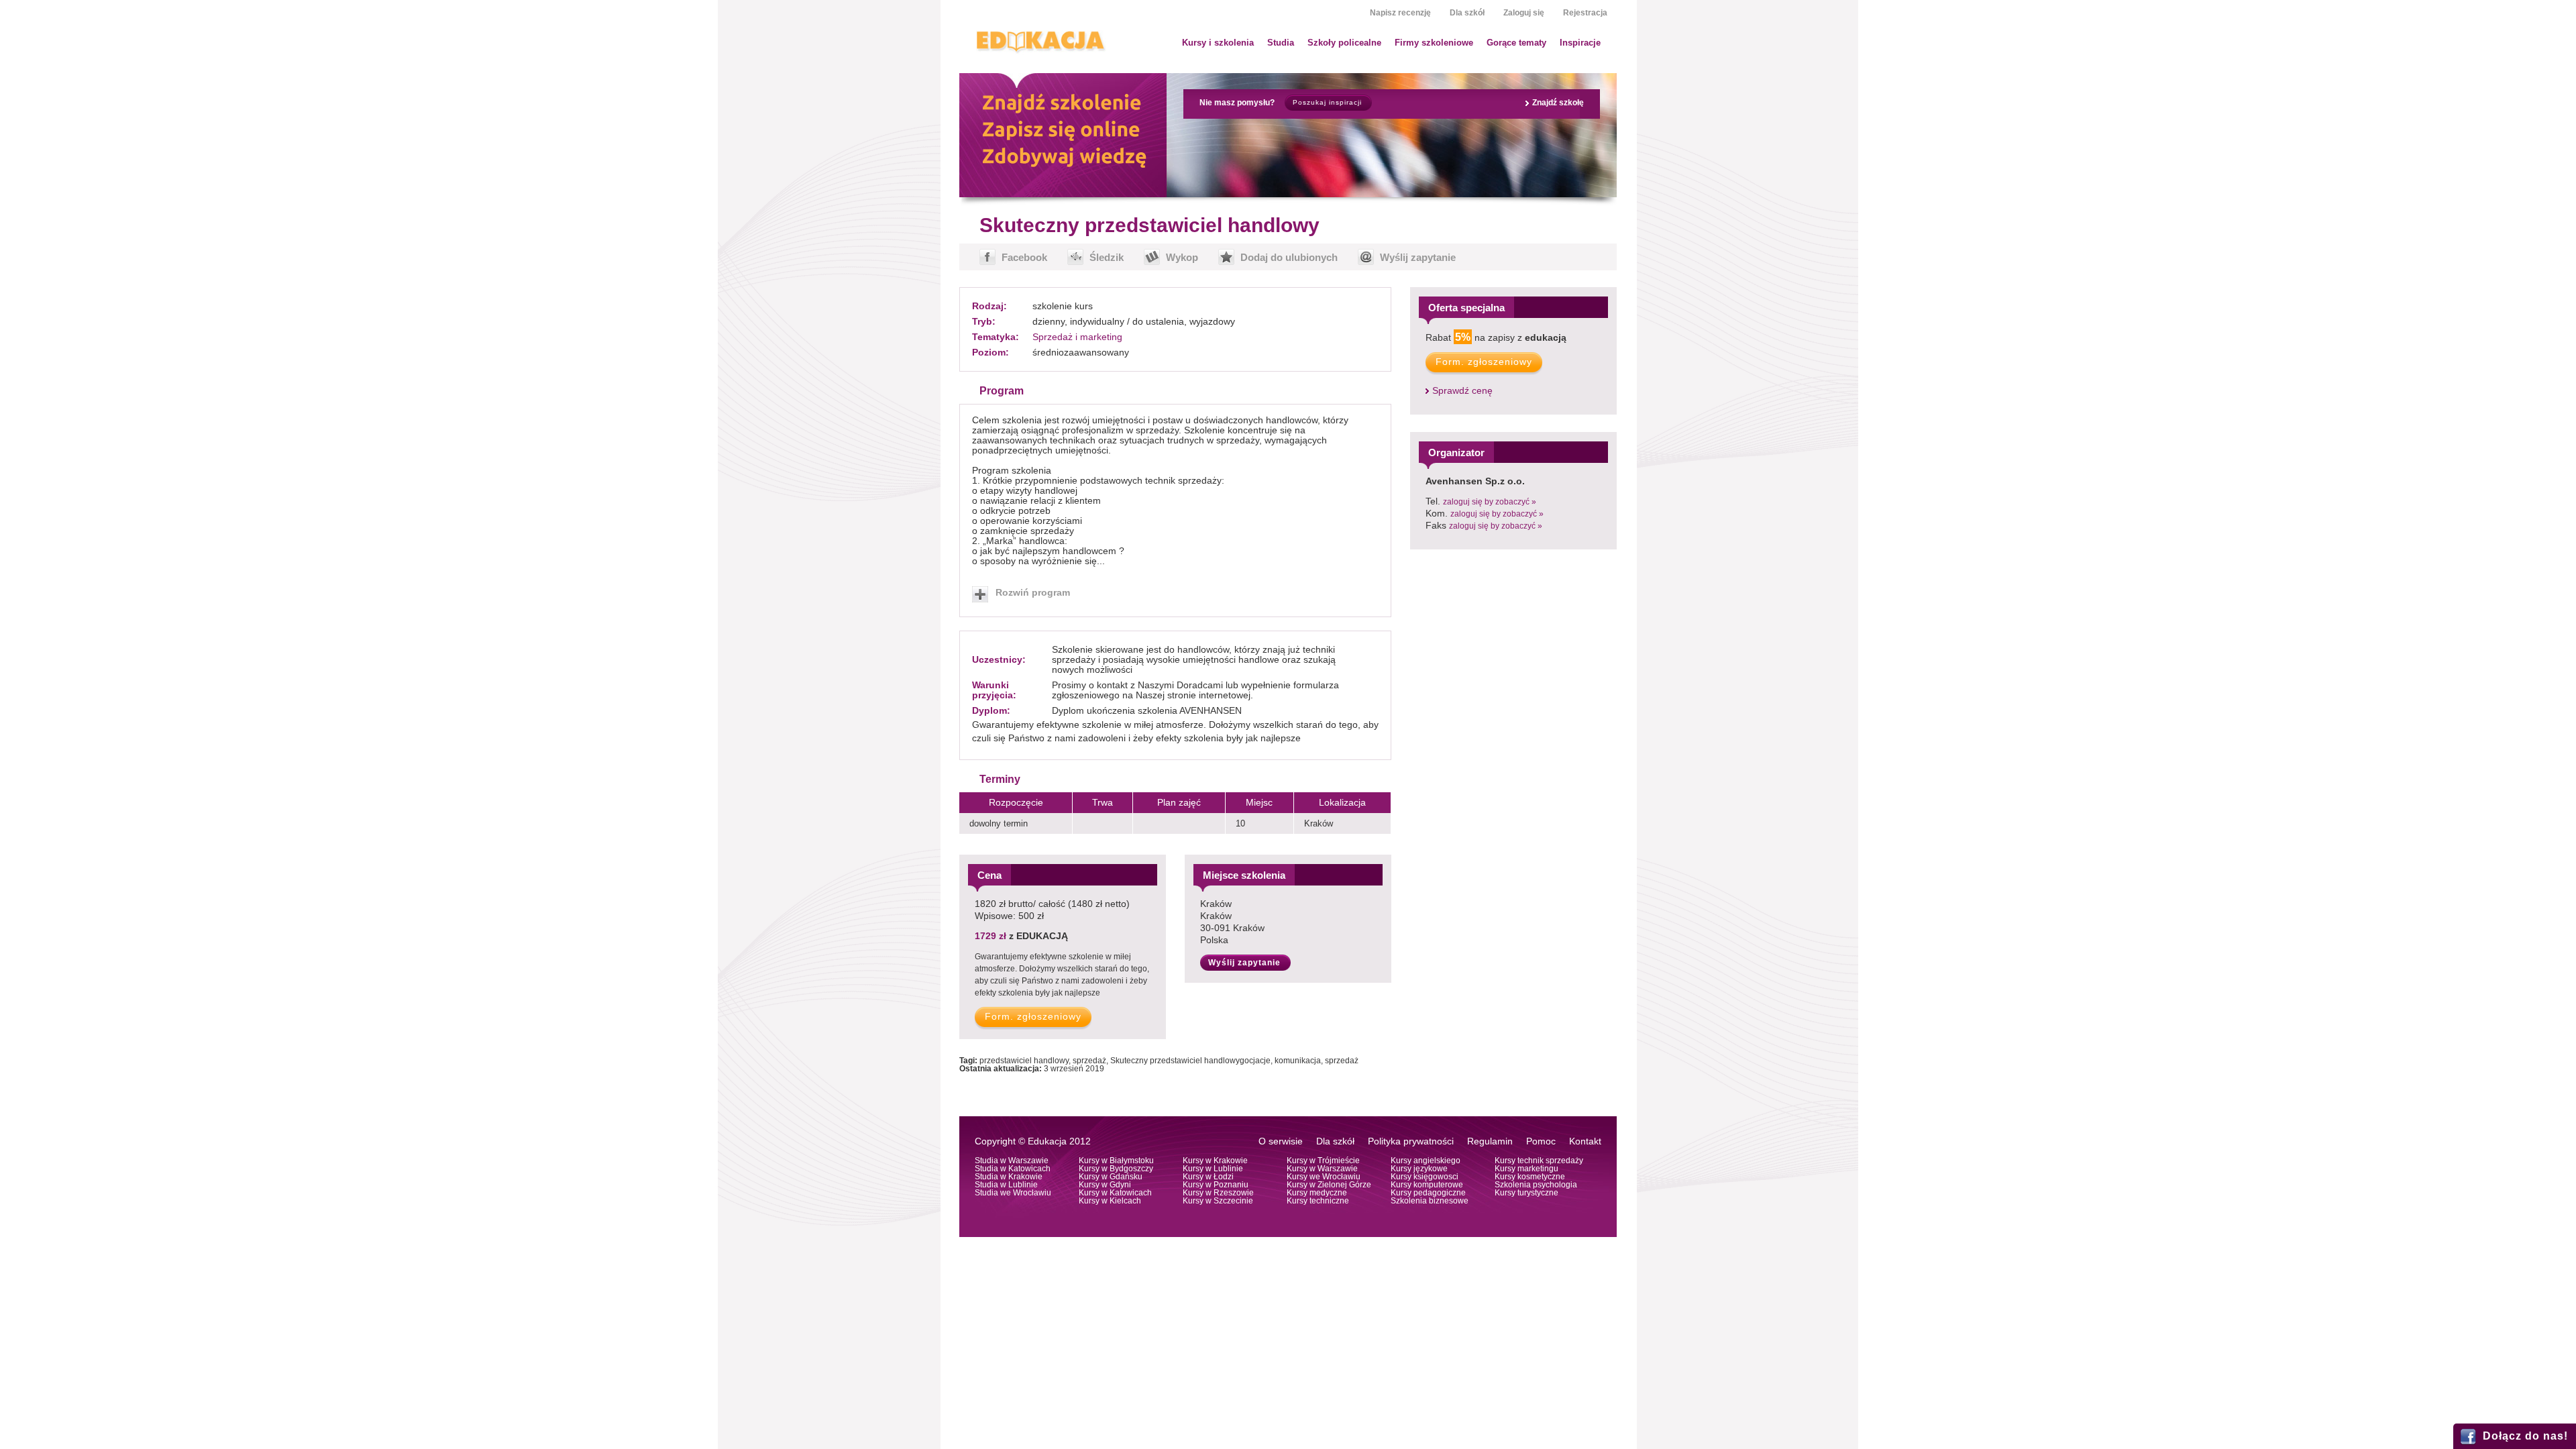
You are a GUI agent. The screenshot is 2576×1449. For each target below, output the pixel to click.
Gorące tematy (1516, 43)
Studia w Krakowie (1009, 1177)
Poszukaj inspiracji (1327, 102)
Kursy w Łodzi (1208, 1177)
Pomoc (1541, 1141)
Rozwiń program (1033, 593)
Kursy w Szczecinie (1218, 1201)
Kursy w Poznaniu (1216, 1185)
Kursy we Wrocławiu (1324, 1177)
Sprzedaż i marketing (1077, 337)
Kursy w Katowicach (1115, 1193)
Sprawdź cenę (1462, 391)
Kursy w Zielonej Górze (1329, 1185)
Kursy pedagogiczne (1428, 1193)
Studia (1281, 43)
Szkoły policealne (1344, 43)
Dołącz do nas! (2525, 1436)
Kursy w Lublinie (1213, 1169)
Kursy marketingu (1526, 1169)
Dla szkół (1467, 13)
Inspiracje (1580, 43)
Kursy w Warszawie (1322, 1169)
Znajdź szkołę (1558, 103)
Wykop (1182, 257)
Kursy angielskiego (1426, 1161)
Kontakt (1585, 1141)
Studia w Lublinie (1006, 1185)
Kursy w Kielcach (1110, 1201)
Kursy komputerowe (1427, 1185)
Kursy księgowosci (1425, 1177)
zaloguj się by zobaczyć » (1490, 502)
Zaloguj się (1524, 13)
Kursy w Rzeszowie (1218, 1193)
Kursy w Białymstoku (1116, 1161)
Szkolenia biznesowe (1430, 1201)
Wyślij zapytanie (1418, 257)
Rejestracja (1585, 13)
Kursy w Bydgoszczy (1116, 1169)
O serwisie (1281, 1141)
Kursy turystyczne (1526, 1193)
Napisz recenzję (1400, 13)
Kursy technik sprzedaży (1539, 1161)
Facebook (1024, 257)
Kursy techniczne (1318, 1201)
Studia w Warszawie (1012, 1161)
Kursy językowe (1419, 1169)
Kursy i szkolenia (1218, 43)
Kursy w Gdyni (1105, 1185)
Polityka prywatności (1411, 1141)
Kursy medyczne (1317, 1193)
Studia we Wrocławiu (1013, 1193)
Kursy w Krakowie (1215, 1161)
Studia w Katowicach (1013, 1169)
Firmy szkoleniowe (1434, 43)
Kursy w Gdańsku (1111, 1177)
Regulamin (1490, 1141)
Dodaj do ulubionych (1289, 257)
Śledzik (1107, 257)
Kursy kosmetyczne (1530, 1177)
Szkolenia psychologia (1536, 1185)
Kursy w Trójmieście (1323, 1161)
